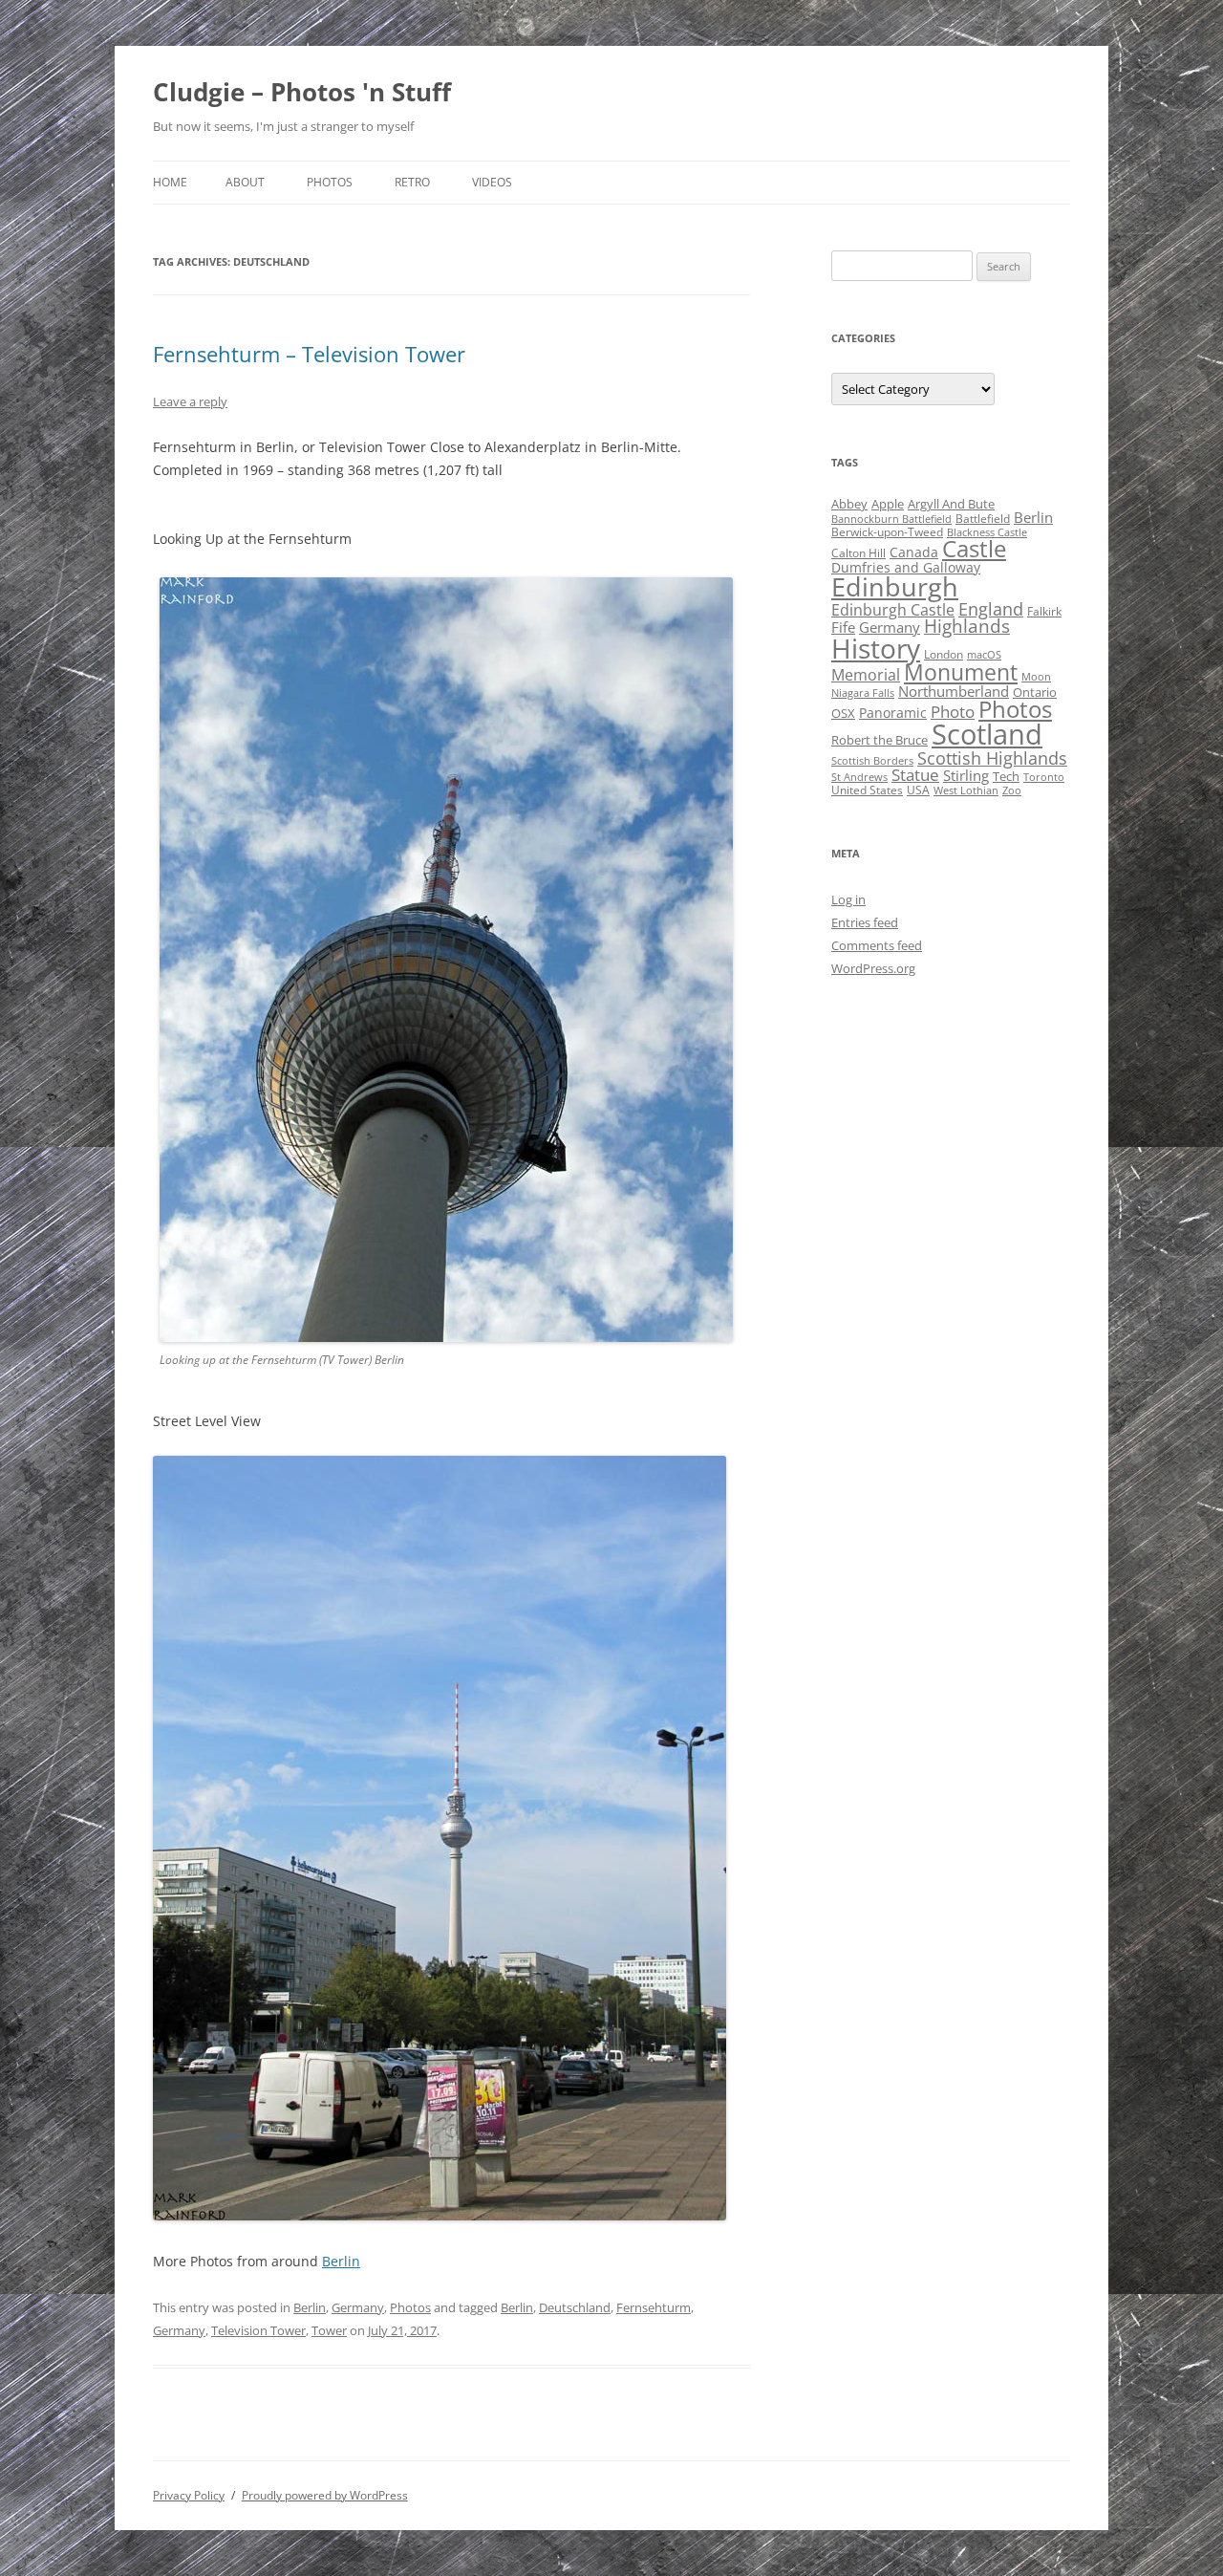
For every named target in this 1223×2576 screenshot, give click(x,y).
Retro (412, 182)
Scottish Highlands (992, 758)
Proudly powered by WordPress (325, 2495)
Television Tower (258, 2330)
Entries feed (865, 922)
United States (867, 790)
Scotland (987, 734)
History (876, 648)
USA (918, 790)
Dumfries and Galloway (906, 567)
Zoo (1012, 790)
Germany (358, 2307)
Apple (888, 504)
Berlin (341, 2261)
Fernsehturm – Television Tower (309, 354)
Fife (843, 627)
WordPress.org (873, 968)
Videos (492, 182)
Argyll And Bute (951, 504)
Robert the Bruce (880, 740)
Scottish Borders (872, 761)
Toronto (1044, 777)
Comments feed (877, 945)
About (245, 182)
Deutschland (575, 2307)
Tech (1006, 776)
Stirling (966, 775)
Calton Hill (858, 553)
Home (170, 182)
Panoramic (893, 713)
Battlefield (983, 519)
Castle (974, 549)
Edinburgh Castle (893, 610)
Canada (914, 552)
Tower (329, 2330)
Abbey (849, 504)
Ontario (1035, 692)
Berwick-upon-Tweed (887, 532)
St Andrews (859, 777)
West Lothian (966, 790)
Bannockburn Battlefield (891, 519)
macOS (984, 655)
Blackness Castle (987, 532)
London (944, 654)
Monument (961, 672)
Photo (953, 712)
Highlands (967, 626)
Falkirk (1044, 611)
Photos (330, 182)
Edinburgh (895, 586)
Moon (1036, 677)
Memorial (866, 675)
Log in (848, 899)
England (991, 609)
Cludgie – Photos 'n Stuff (302, 92)
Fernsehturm (654, 2307)
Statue (915, 775)
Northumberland (954, 691)
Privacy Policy (189, 2495)
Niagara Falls (863, 693)
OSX (843, 713)
